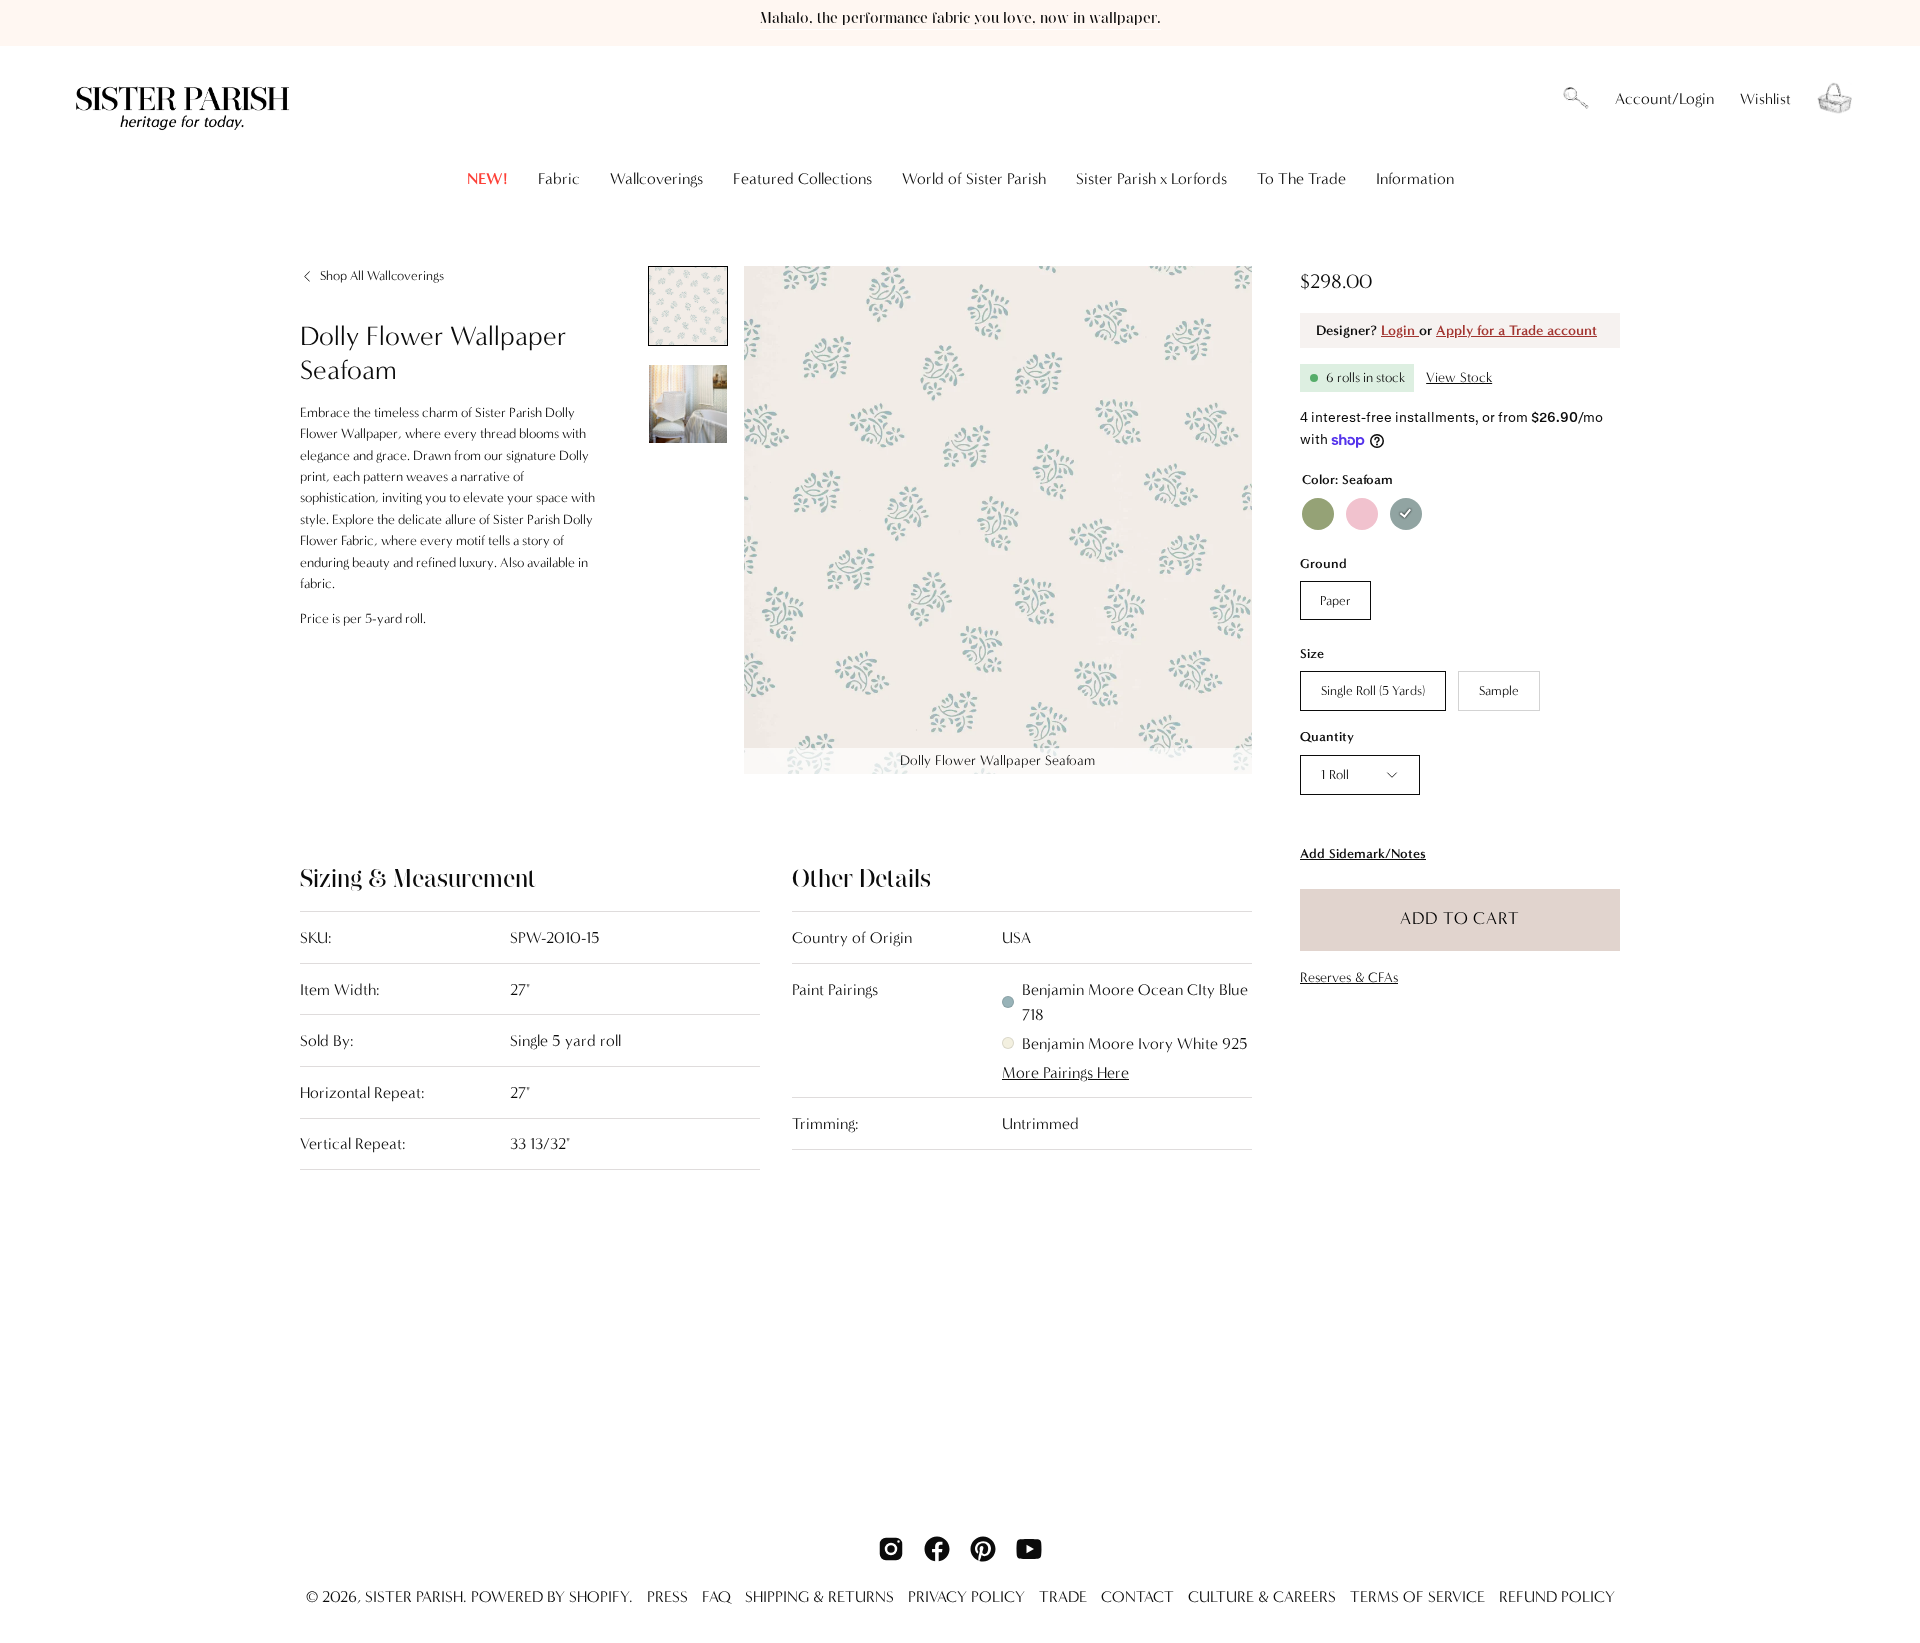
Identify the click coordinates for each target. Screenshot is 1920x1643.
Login (1400, 330)
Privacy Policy (966, 1596)
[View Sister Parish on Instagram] (891, 1549)
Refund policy (1557, 1596)
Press (667, 1596)
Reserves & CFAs (1349, 977)
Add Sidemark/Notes (1363, 853)
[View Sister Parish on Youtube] (1029, 1549)
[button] (1576, 99)
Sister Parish (414, 1596)
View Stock (1459, 377)
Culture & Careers (1262, 1596)
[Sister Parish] (185, 98)
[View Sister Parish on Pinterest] (983, 1549)
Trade (1063, 1596)
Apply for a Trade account (1516, 330)
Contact (1137, 1596)
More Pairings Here (1065, 1072)
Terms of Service (1417, 1596)
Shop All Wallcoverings (382, 275)
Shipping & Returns (819, 1596)
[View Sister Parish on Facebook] (937, 1549)
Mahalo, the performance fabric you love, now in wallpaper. (960, 18)
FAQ (716, 1596)
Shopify (599, 1596)
